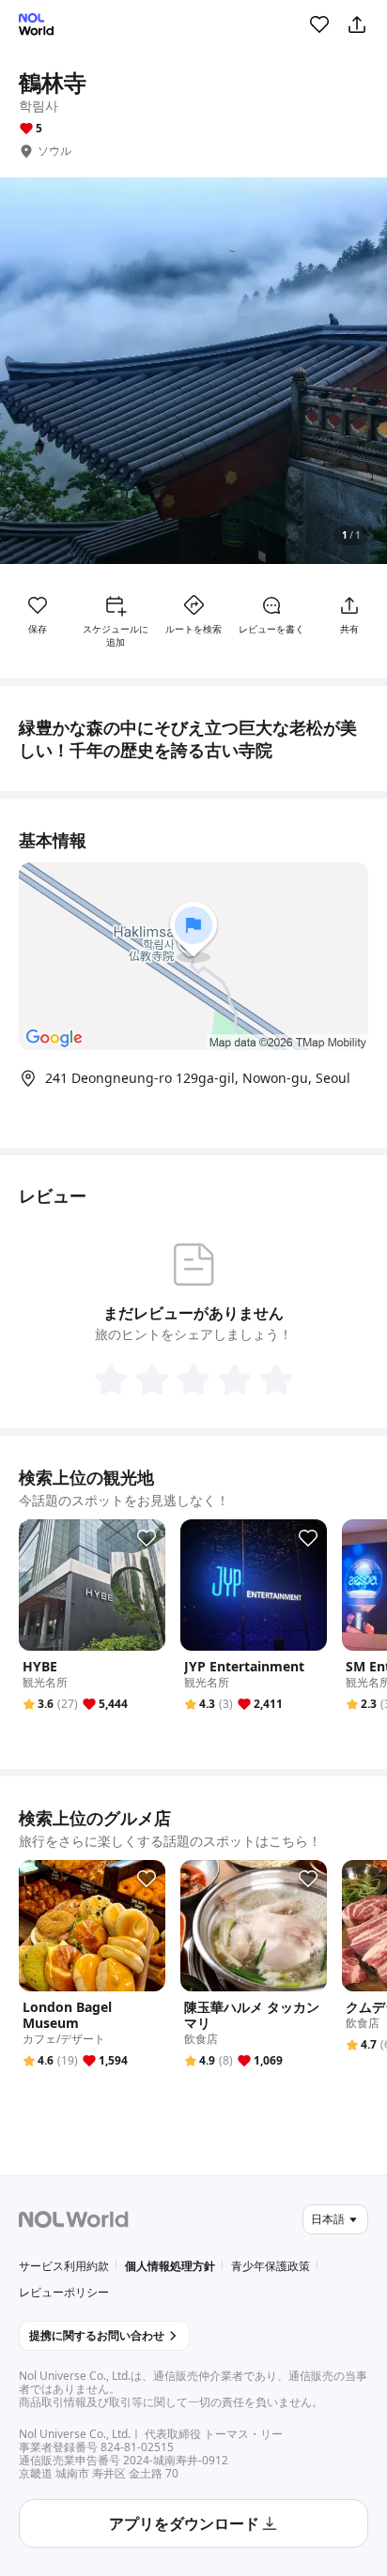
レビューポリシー (64, 2292)
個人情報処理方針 (170, 2266)
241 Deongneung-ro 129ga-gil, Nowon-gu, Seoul (198, 1078)
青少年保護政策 (271, 2266)
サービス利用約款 (64, 2266)
